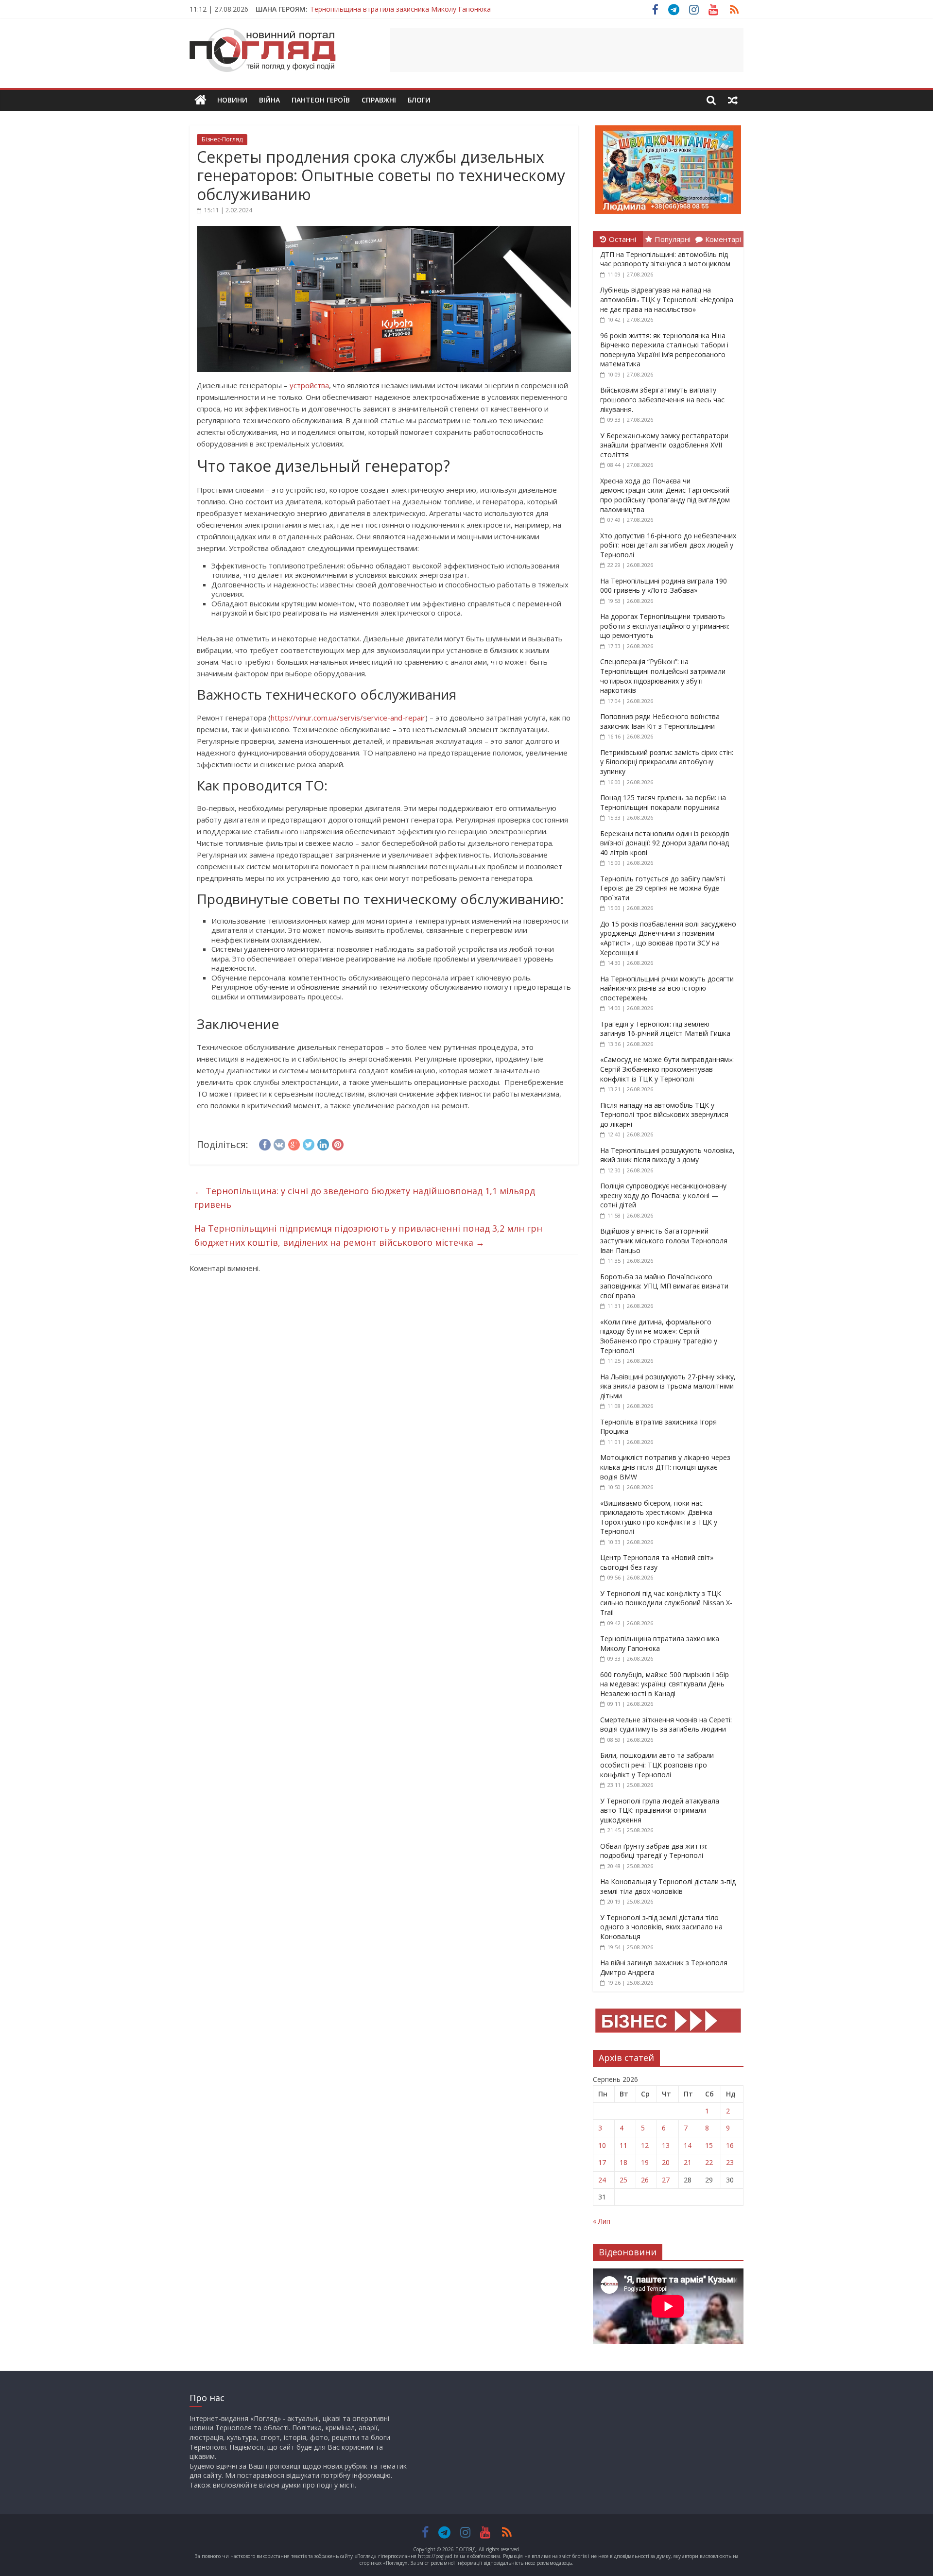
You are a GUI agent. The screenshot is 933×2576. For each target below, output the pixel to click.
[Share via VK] (279, 1143)
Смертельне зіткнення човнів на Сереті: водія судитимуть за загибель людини (666, 1725)
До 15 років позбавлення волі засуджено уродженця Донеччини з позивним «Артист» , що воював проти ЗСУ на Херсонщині (668, 938)
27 (666, 2180)
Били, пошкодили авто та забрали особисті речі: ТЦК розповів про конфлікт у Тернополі (657, 1765)
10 (602, 2145)
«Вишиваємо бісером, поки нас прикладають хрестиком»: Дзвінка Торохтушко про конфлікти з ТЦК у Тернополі (659, 1517)
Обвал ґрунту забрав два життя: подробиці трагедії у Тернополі (654, 1851)
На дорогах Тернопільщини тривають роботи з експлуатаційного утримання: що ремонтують (665, 626)
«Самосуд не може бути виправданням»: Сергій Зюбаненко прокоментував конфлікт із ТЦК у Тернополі (667, 1069)
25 (623, 2180)
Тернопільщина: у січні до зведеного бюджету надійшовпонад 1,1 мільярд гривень (365, 1198)
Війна (269, 100)
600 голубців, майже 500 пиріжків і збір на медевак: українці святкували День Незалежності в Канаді (665, 1684)
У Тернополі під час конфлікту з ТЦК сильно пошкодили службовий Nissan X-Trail (666, 1603)
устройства (309, 385)
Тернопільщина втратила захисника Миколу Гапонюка (660, 1643)
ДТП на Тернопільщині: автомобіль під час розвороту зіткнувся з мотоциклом (665, 259)
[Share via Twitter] (309, 1143)
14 (688, 2145)
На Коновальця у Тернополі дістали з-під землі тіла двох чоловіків (668, 1886)
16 (730, 2145)
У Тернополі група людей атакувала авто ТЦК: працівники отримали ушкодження (660, 1810)
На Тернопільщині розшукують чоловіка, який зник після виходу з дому (667, 1155)
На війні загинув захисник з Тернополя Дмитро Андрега (402, 9)
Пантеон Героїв (321, 100)
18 (623, 2162)
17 (602, 2162)
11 (623, 2145)
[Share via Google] (294, 1143)
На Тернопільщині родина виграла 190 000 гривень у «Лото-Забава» (664, 586)
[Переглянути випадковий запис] (733, 100)
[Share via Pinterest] (338, 1143)
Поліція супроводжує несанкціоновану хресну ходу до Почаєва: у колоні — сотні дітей (663, 1195)
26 (645, 2180)
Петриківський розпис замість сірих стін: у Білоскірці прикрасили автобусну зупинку (667, 762)
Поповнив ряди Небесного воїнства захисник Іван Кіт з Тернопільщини (660, 721)
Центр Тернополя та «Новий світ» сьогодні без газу (657, 1562)
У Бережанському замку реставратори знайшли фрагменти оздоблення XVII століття (664, 445)
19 (645, 2162)
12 (645, 2145)
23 (730, 2162)
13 (666, 2145)
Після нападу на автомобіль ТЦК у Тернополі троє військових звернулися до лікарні (664, 1115)
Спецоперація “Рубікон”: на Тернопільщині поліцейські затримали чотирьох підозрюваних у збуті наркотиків (663, 676)
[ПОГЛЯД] (200, 100)
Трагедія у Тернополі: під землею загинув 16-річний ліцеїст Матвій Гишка (665, 1029)
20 (666, 2162)
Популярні (673, 239)
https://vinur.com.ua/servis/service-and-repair (348, 718)
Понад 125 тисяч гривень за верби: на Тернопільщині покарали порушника (663, 802)
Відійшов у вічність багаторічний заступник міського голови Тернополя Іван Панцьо (664, 1240)
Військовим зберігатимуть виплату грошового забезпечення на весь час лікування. (662, 399)
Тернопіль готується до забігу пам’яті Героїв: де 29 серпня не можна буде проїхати (663, 888)
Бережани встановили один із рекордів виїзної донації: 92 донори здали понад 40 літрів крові (665, 843)
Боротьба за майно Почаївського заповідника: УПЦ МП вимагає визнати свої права (664, 1286)
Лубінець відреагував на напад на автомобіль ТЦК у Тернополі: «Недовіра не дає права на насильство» (667, 299)
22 (709, 2162)
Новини (232, 100)
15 (709, 2145)
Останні (622, 239)
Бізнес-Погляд (222, 139)
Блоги (419, 100)
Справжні (379, 100)
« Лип (602, 2221)
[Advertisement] (567, 50)
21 (688, 2162)
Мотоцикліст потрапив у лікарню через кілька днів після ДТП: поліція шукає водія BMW (665, 1467)
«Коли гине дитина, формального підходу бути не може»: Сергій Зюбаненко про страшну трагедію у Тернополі (659, 1336)
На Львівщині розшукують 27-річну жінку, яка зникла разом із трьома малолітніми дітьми (668, 1386)
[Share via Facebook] (265, 1143)
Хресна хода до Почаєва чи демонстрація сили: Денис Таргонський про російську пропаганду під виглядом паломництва (665, 495)
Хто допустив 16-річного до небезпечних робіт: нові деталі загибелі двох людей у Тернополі (668, 545)
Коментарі (723, 239)
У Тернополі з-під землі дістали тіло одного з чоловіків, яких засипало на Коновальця (661, 1927)
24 (602, 2180)
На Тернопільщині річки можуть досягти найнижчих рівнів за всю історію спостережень (667, 988)
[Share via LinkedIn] (323, 1143)
